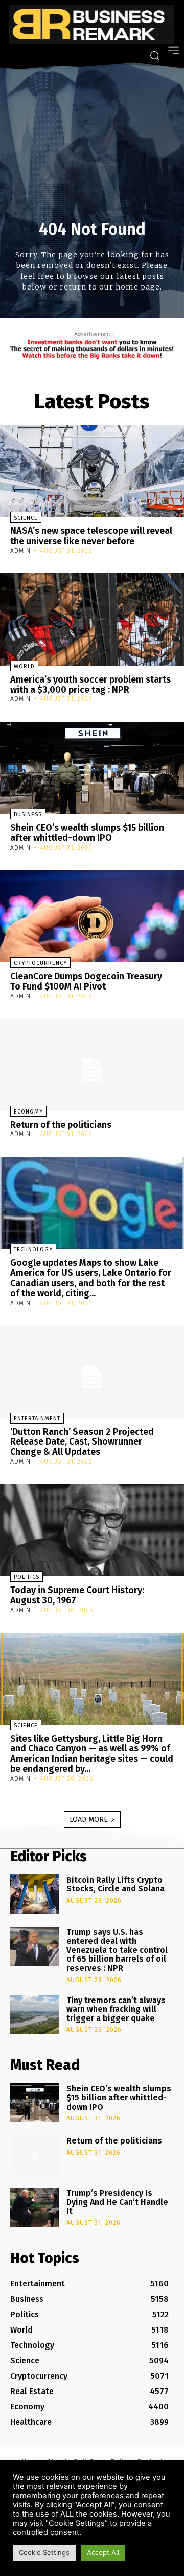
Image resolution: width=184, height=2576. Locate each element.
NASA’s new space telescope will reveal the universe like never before (91, 536)
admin (20, 551)
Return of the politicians (61, 1125)
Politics (27, 1577)
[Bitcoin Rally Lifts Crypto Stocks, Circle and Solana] (35, 1894)
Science (26, 518)
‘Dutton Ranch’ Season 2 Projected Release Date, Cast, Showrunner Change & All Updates (82, 1442)
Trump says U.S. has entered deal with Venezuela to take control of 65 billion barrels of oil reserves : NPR (117, 1950)
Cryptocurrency (40, 963)
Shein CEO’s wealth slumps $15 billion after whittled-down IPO (87, 833)
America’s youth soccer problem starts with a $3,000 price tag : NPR (90, 685)
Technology (33, 1250)
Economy (28, 1112)
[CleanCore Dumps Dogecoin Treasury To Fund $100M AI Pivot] (92, 916)
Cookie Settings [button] (44, 2552)
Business (28, 815)
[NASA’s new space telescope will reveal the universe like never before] (92, 471)
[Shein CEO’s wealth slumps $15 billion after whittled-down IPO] (92, 768)
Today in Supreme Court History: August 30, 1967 (77, 1595)
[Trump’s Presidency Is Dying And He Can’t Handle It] (35, 2207)
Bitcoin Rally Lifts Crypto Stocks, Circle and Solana (116, 1884)
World (24, 666)
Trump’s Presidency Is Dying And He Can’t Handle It (117, 2202)
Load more (89, 1819)
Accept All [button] (103, 2552)
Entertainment (37, 1419)
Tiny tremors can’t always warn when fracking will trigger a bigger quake (116, 2009)
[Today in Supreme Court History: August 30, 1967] (92, 1530)
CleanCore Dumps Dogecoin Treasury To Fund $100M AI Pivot (86, 981)
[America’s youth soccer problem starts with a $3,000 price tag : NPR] (92, 620)
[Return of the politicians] (92, 1065)
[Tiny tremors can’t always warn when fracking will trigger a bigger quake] (35, 2015)
